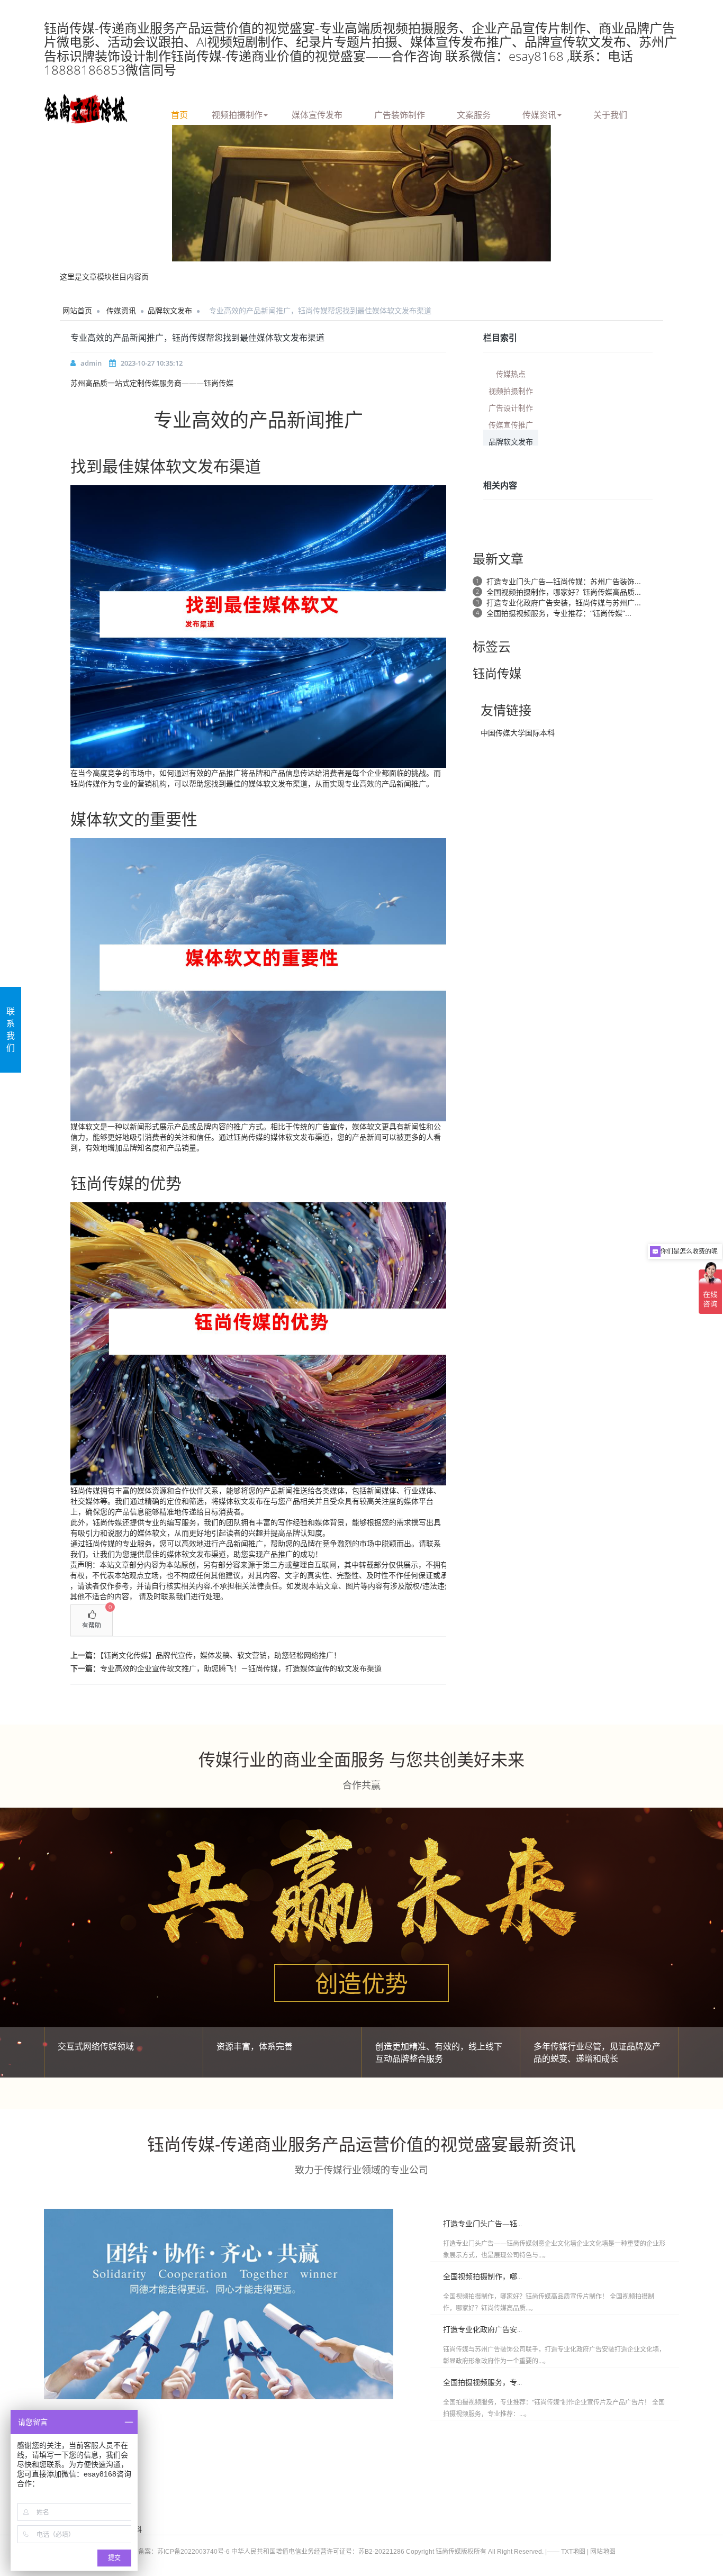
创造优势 (361, 1983)
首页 (179, 113)
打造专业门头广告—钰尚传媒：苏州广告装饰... (564, 581)
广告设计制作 (511, 407)
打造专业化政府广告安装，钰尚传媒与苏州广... (564, 602)
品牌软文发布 (170, 310)
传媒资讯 (539, 113)
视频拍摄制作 (237, 113)
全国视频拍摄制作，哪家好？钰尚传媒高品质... (564, 592)
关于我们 (610, 113)
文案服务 (474, 113)
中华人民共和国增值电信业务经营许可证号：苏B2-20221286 (318, 2552)
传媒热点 (511, 373)
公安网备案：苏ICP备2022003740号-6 (174, 2552)
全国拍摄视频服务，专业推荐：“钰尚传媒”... (559, 613)
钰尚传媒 (85, 783)
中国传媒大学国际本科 (518, 733)
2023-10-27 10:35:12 (152, 363)
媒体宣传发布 (317, 113)
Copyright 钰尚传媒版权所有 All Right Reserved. (475, 2552)
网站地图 (603, 2552)
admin (91, 363)
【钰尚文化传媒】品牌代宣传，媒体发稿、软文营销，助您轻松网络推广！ (220, 1655)
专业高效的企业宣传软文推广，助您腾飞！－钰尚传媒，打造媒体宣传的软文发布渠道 (241, 1668)
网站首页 (77, 310)
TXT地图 (573, 2552)
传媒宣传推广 (511, 424)
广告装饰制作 (400, 113)
